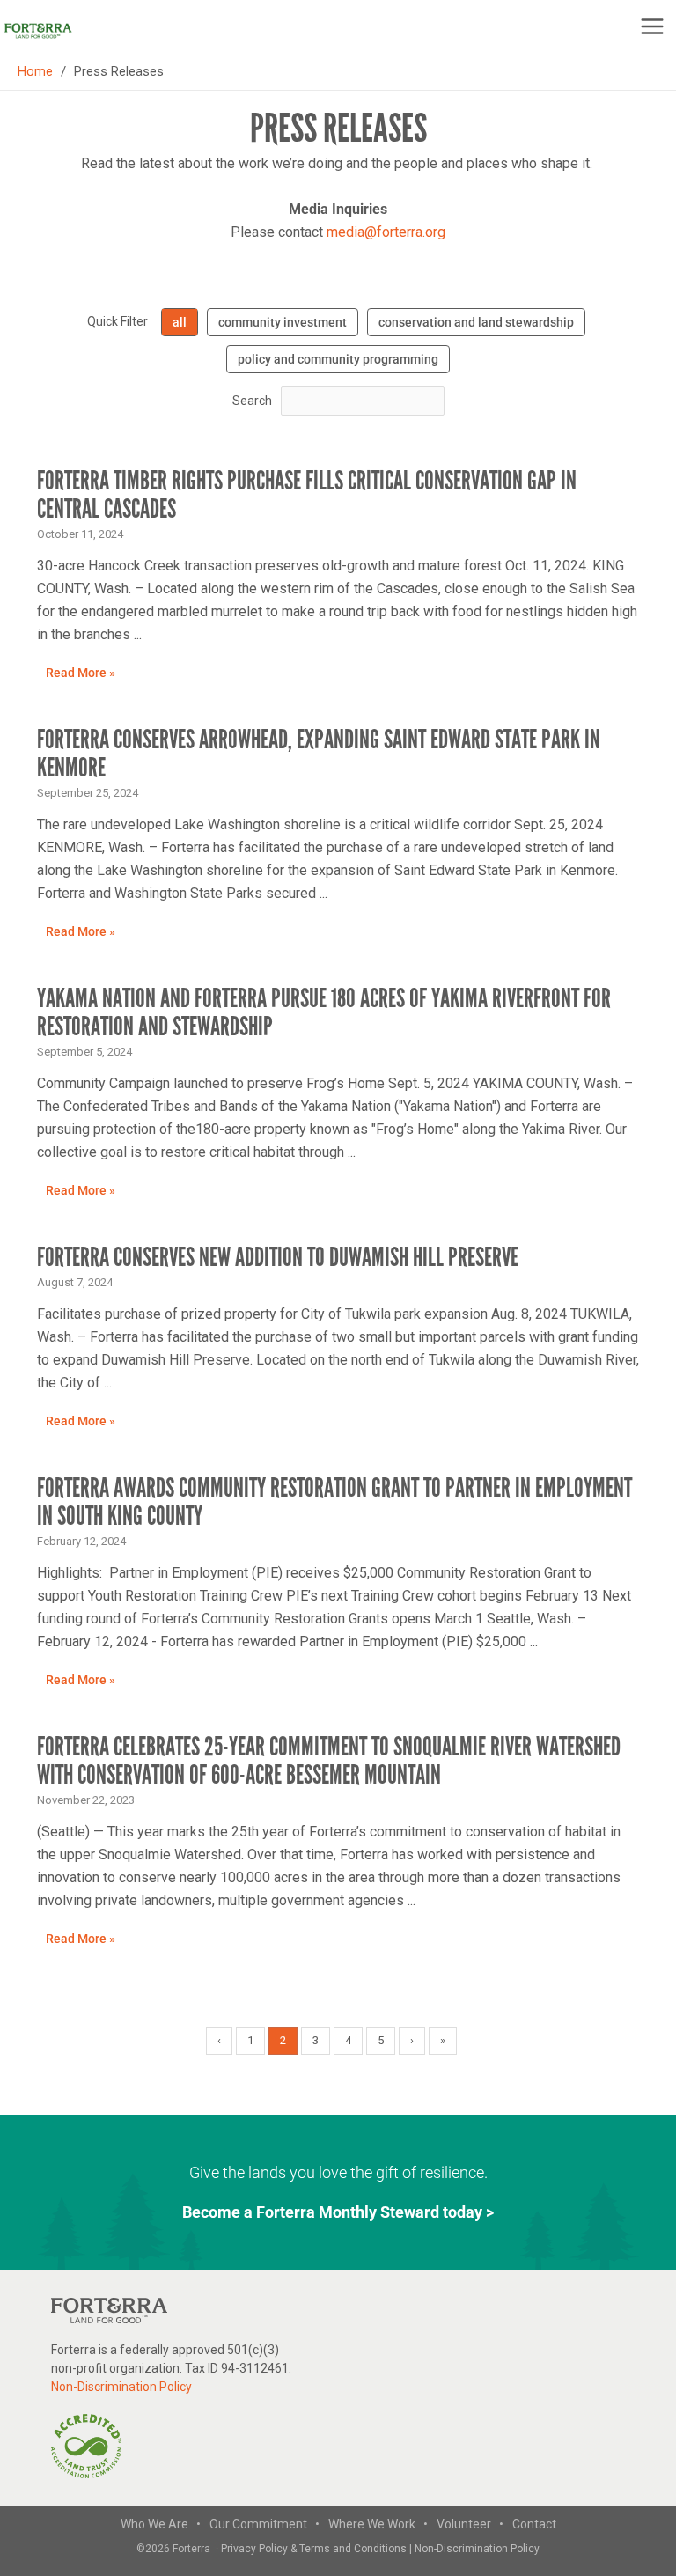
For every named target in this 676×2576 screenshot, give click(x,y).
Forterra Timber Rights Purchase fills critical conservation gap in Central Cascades (307, 495)
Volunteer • (470, 2524)
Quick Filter (118, 321)
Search (252, 401)
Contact (534, 2524)
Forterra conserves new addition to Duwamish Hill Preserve (280, 1257)
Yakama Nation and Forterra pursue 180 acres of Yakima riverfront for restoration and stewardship (324, 1012)
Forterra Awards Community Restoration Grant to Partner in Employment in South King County (334, 1502)
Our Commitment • (265, 2524)
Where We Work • (378, 2524)
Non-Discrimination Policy (121, 2387)
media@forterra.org (386, 232)
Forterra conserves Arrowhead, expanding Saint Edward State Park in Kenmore (319, 754)
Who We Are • (161, 2524)
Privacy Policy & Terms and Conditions (315, 2549)
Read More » (81, 673)
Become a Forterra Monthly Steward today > (338, 2212)
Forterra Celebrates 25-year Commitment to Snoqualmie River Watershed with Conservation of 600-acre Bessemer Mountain (329, 1761)
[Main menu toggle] (652, 26)
